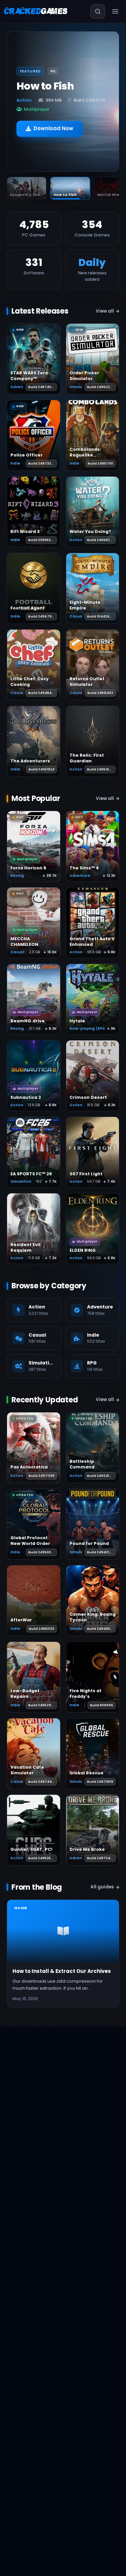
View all (105, 311)
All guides (102, 1887)
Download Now (53, 124)
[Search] (98, 11)
